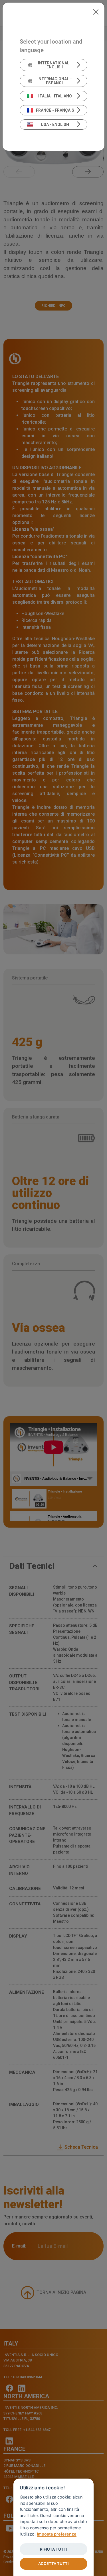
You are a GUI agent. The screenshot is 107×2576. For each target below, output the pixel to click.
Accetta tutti (53, 2563)
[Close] (96, 11)
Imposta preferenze (57, 2534)
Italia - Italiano (55, 96)
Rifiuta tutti (54, 2549)
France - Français (55, 110)
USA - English (55, 124)
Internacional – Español (55, 81)
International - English (55, 65)
